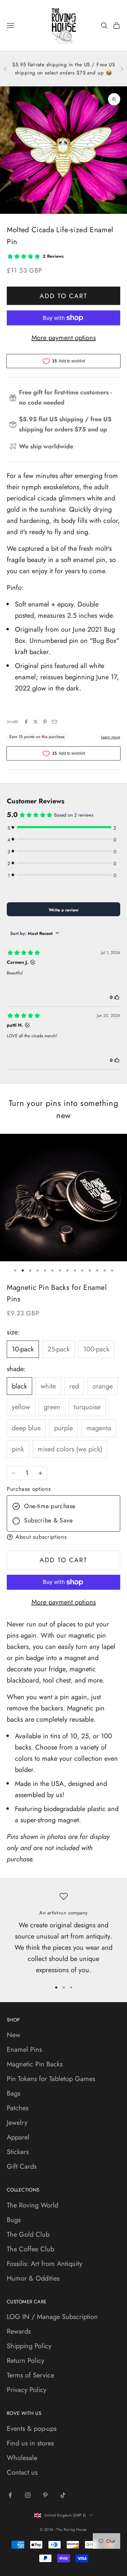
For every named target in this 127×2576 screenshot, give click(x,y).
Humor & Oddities (33, 2278)
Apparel (18, 2137)
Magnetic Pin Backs (35, 2064)
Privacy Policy (27, 2390)
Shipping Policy (29, 2346)
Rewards (19, 2331)
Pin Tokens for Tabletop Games (51, 2079)
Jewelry (17, 2123)
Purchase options (29, 1489)
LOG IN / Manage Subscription (52, 2317)
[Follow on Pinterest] (45, 2495)
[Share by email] (55, 722)
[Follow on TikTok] (63, 2495)
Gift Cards (22, 2166)
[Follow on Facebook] (10, 2495)
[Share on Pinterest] (45, 722)
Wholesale (22, 2458)
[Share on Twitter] (36, 722)
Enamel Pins (24, 2050)
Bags (14, 2093)
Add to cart (63, 296)
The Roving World (33, 2205)
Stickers (18, 2152)
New (14, 2035)
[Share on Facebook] (26, 722)
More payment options (64, 338)
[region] (63, 1934)
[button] (63, 1537)
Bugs (14, 2220)
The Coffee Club (30, 2249)
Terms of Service (30, 2375)
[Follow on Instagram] (28, 2495)
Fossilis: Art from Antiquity (45, 2264)
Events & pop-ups (32, 2429)
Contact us (22, 2472)
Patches (18, 2108)
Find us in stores (30, 2443)
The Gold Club (28, 2234)
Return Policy (26, 2361)
